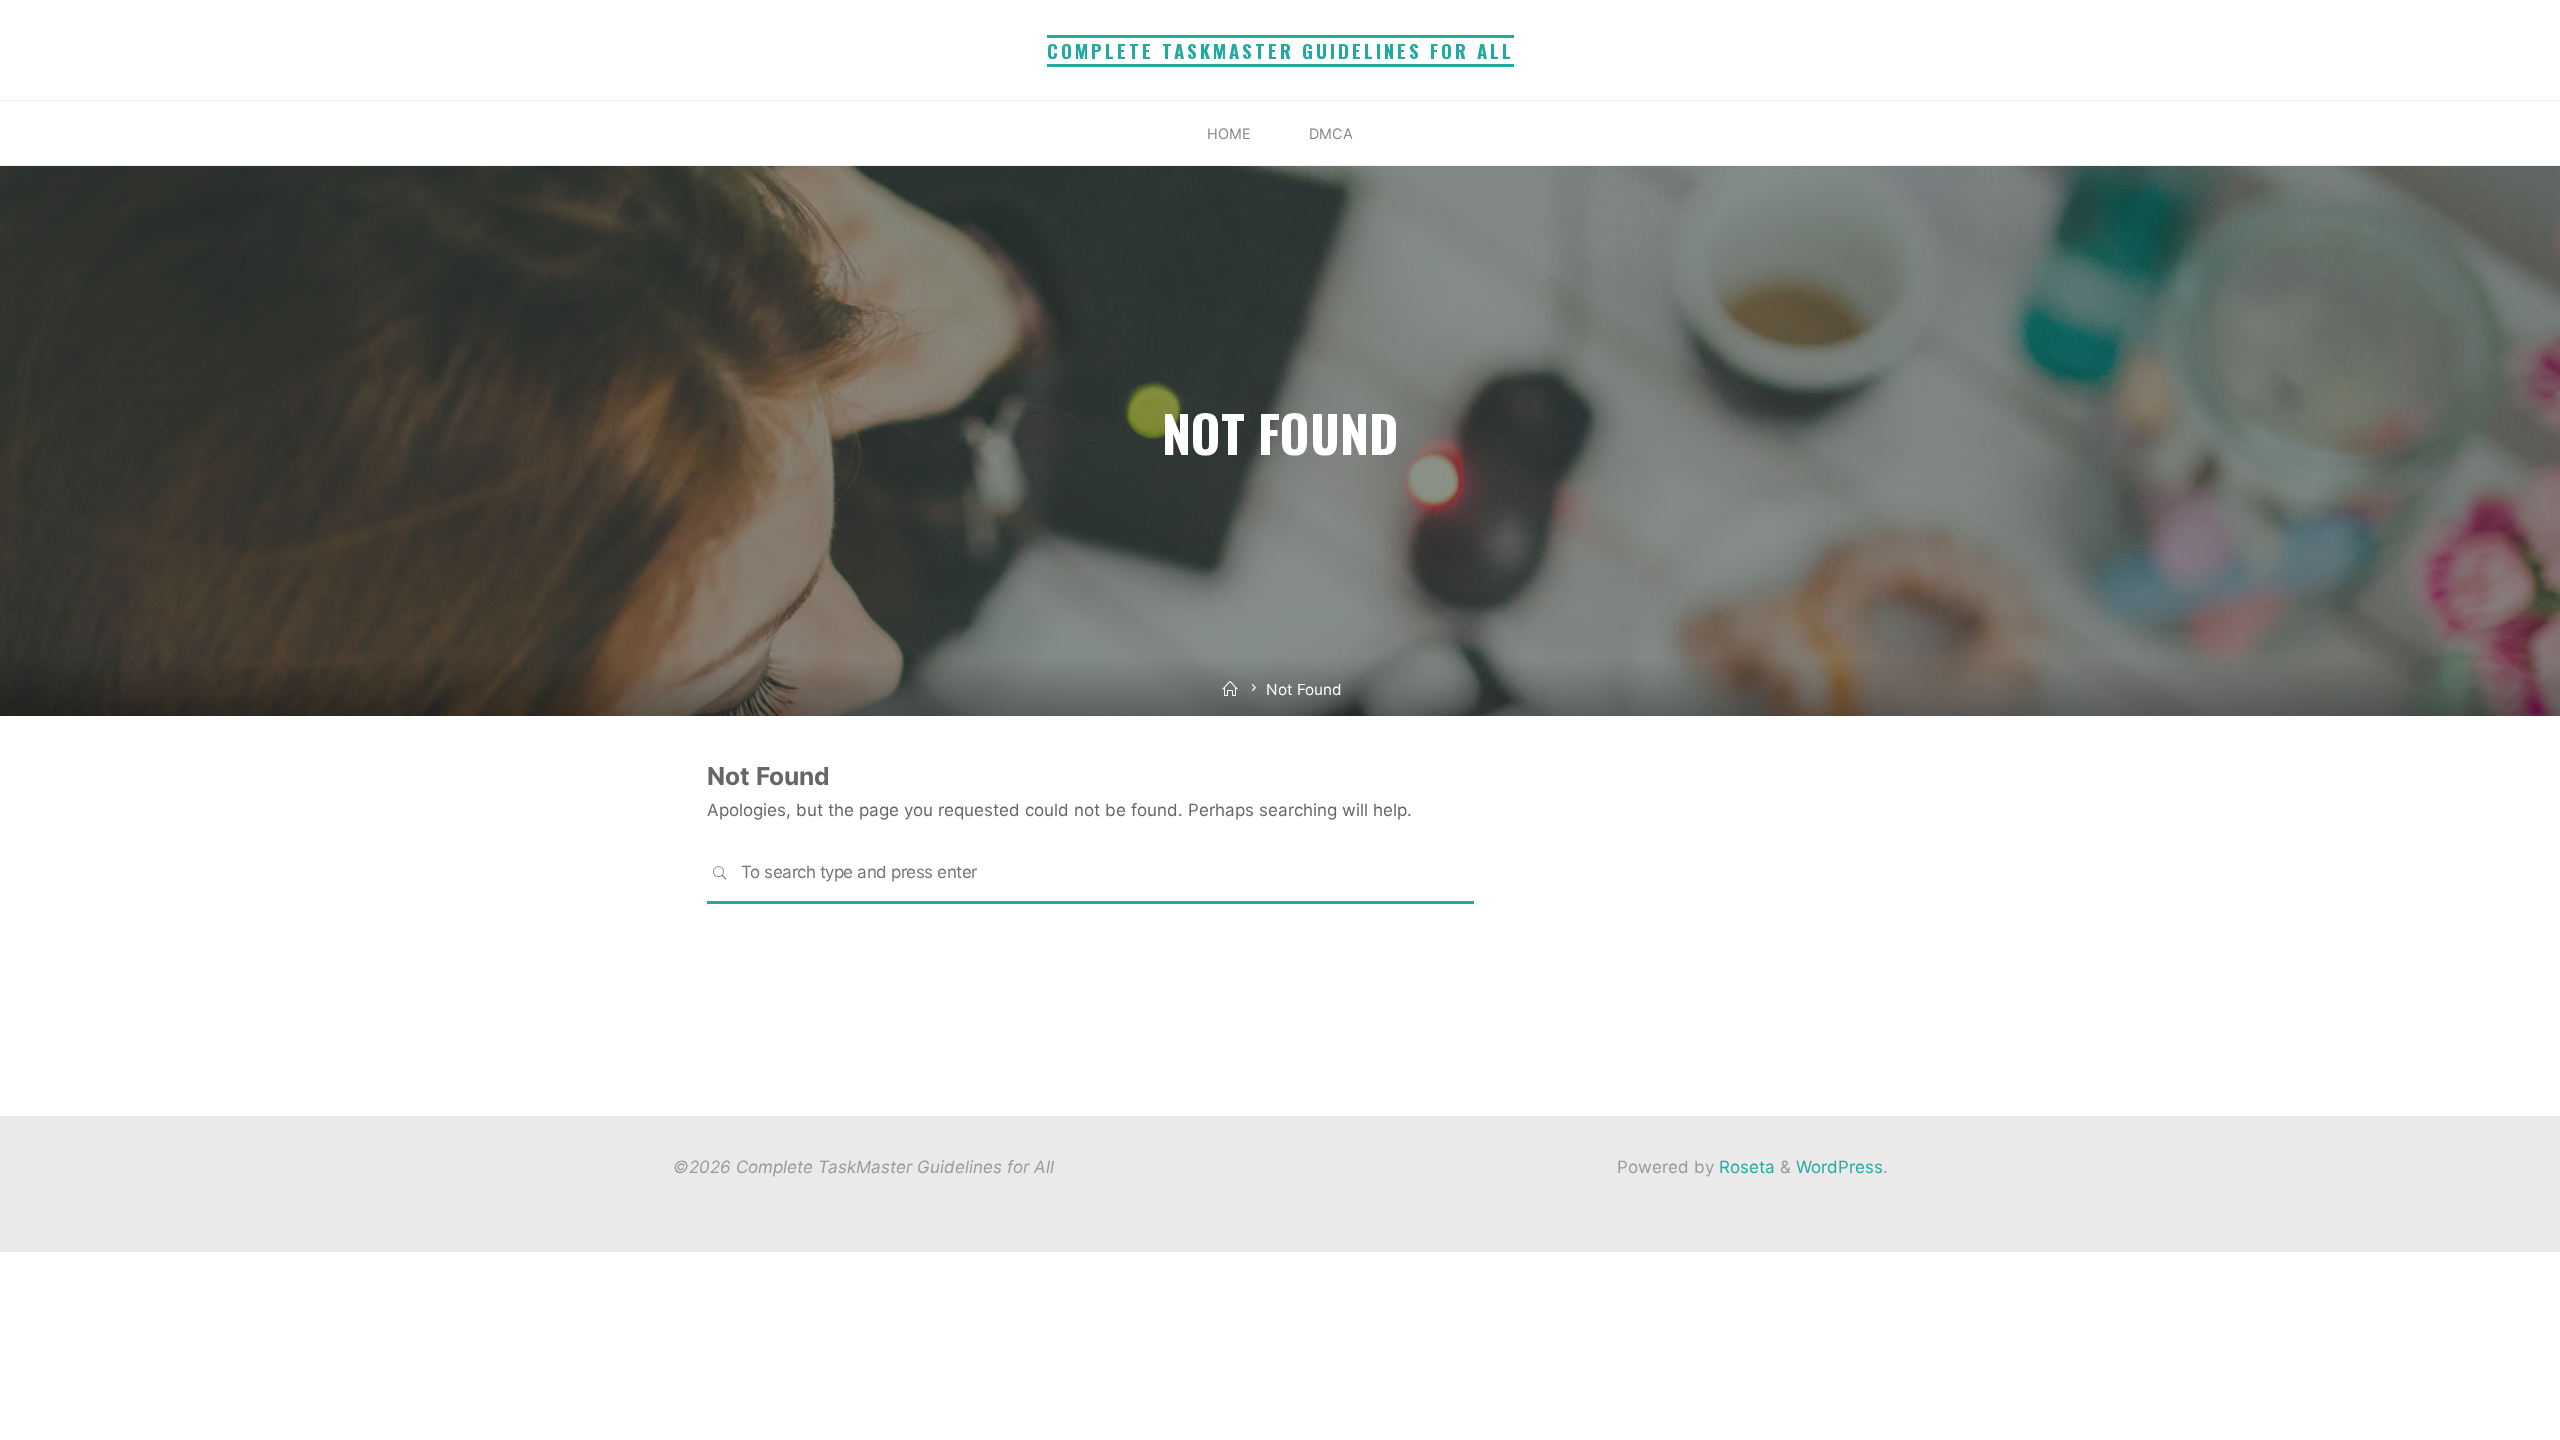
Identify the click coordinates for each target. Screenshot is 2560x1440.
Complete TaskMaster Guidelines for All (1280, 50)
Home (1229, 133)
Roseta (1744, 1167)
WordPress (1839, 1167)
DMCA (1331, 133)
